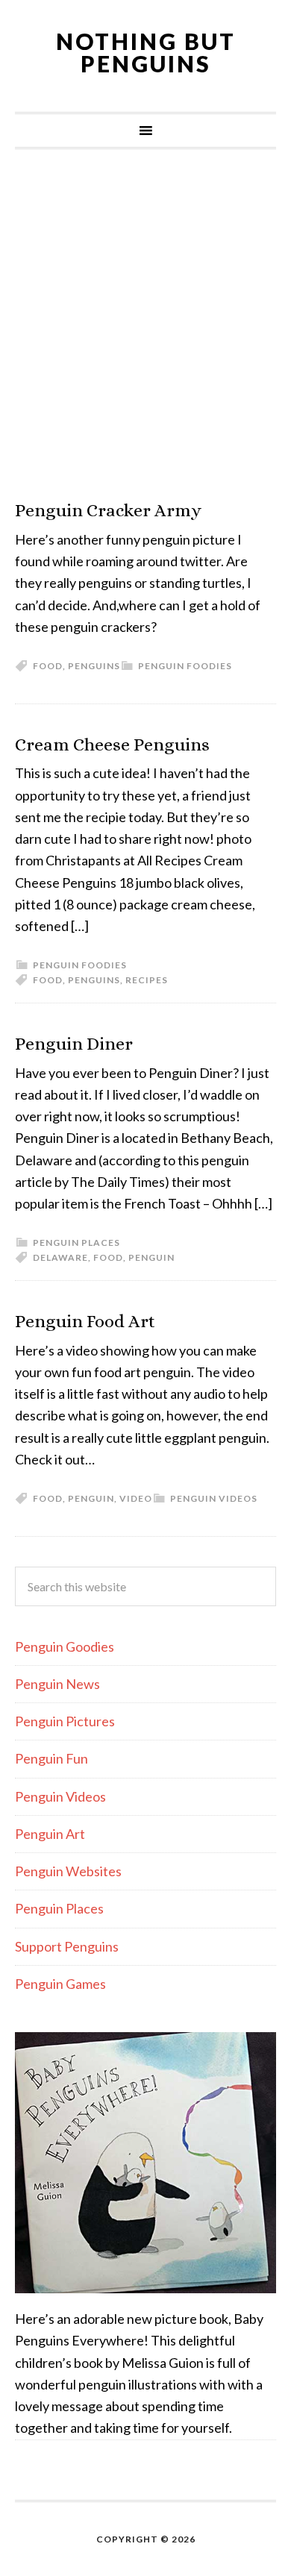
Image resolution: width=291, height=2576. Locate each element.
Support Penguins (67, 1946)
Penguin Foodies (185, 666)
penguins (94, 666)
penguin (151, 1257)
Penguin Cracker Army (108, 510)
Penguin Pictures (65, 1721)
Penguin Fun (51, 1758)
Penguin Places (76, 1242)
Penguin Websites (68, 1871)
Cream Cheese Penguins (112, 745)
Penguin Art (50, 1834)
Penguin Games (60, 1984)
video (136, 1498)
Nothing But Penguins (146, 52)
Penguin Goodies (65, 1646)
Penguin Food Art (85, 1321)
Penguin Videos (214, 1498)
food (48, 666)
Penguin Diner (74, 1044)
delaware (60, 1257)
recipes (147, 980)
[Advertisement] (145, 325)
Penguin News (57, 1684)
